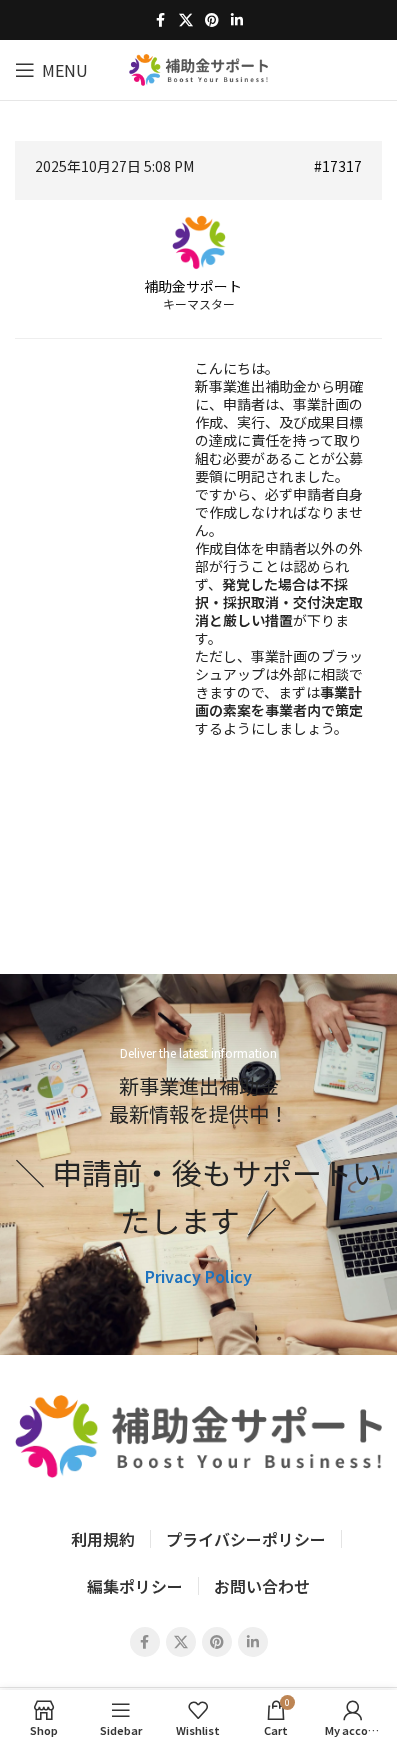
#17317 (338, 166)
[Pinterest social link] (212, 20)
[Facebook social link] (161, 20)
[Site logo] (199, 67)
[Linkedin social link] (237, 20)
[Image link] (198, 1434)
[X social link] (186, 20)
